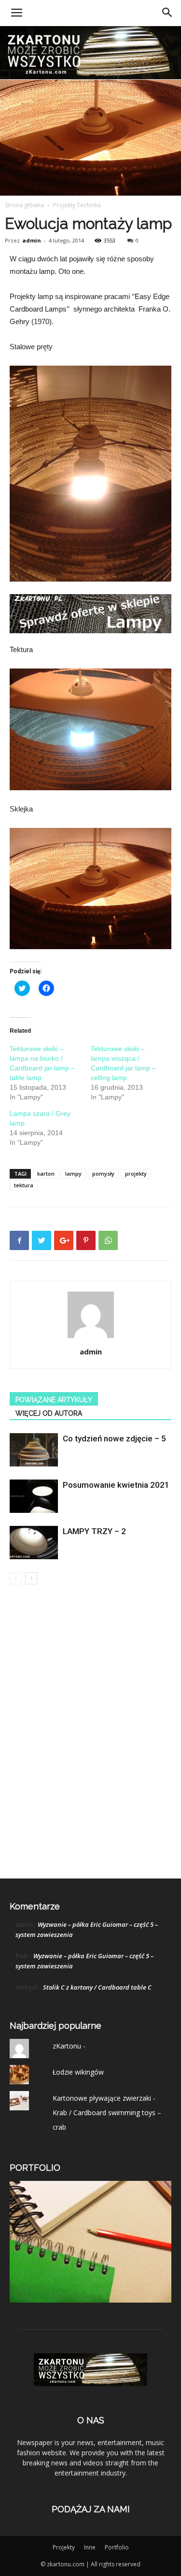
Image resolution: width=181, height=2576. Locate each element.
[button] (167, 13)
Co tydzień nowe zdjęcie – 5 (114, 1438)
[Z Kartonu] (90, 53)
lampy (73, 1174)
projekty (136, 1174)
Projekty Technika (77, 205)
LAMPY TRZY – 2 (94, 1531)
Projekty (64, 2547)
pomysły (103, 1174)
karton (46, 1174)
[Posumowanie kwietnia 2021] (34, 1496)
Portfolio (117, 2547)
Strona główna (24, 205)
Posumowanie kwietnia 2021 (116, 1485)
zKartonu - (69, 2046)
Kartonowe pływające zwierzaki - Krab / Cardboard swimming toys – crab (107, 2113)
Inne (90, 2547)
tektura (24, 1185)
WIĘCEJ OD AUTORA (49, 1413)
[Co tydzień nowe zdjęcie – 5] (34, 1450)
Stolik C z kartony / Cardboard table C (97, 1987)
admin (32, 240)
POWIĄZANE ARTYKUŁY (54, 1400)
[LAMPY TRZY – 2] (34, 1543)
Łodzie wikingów (78, 2072)
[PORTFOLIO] (90, 2300)
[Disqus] (90, 1731)
